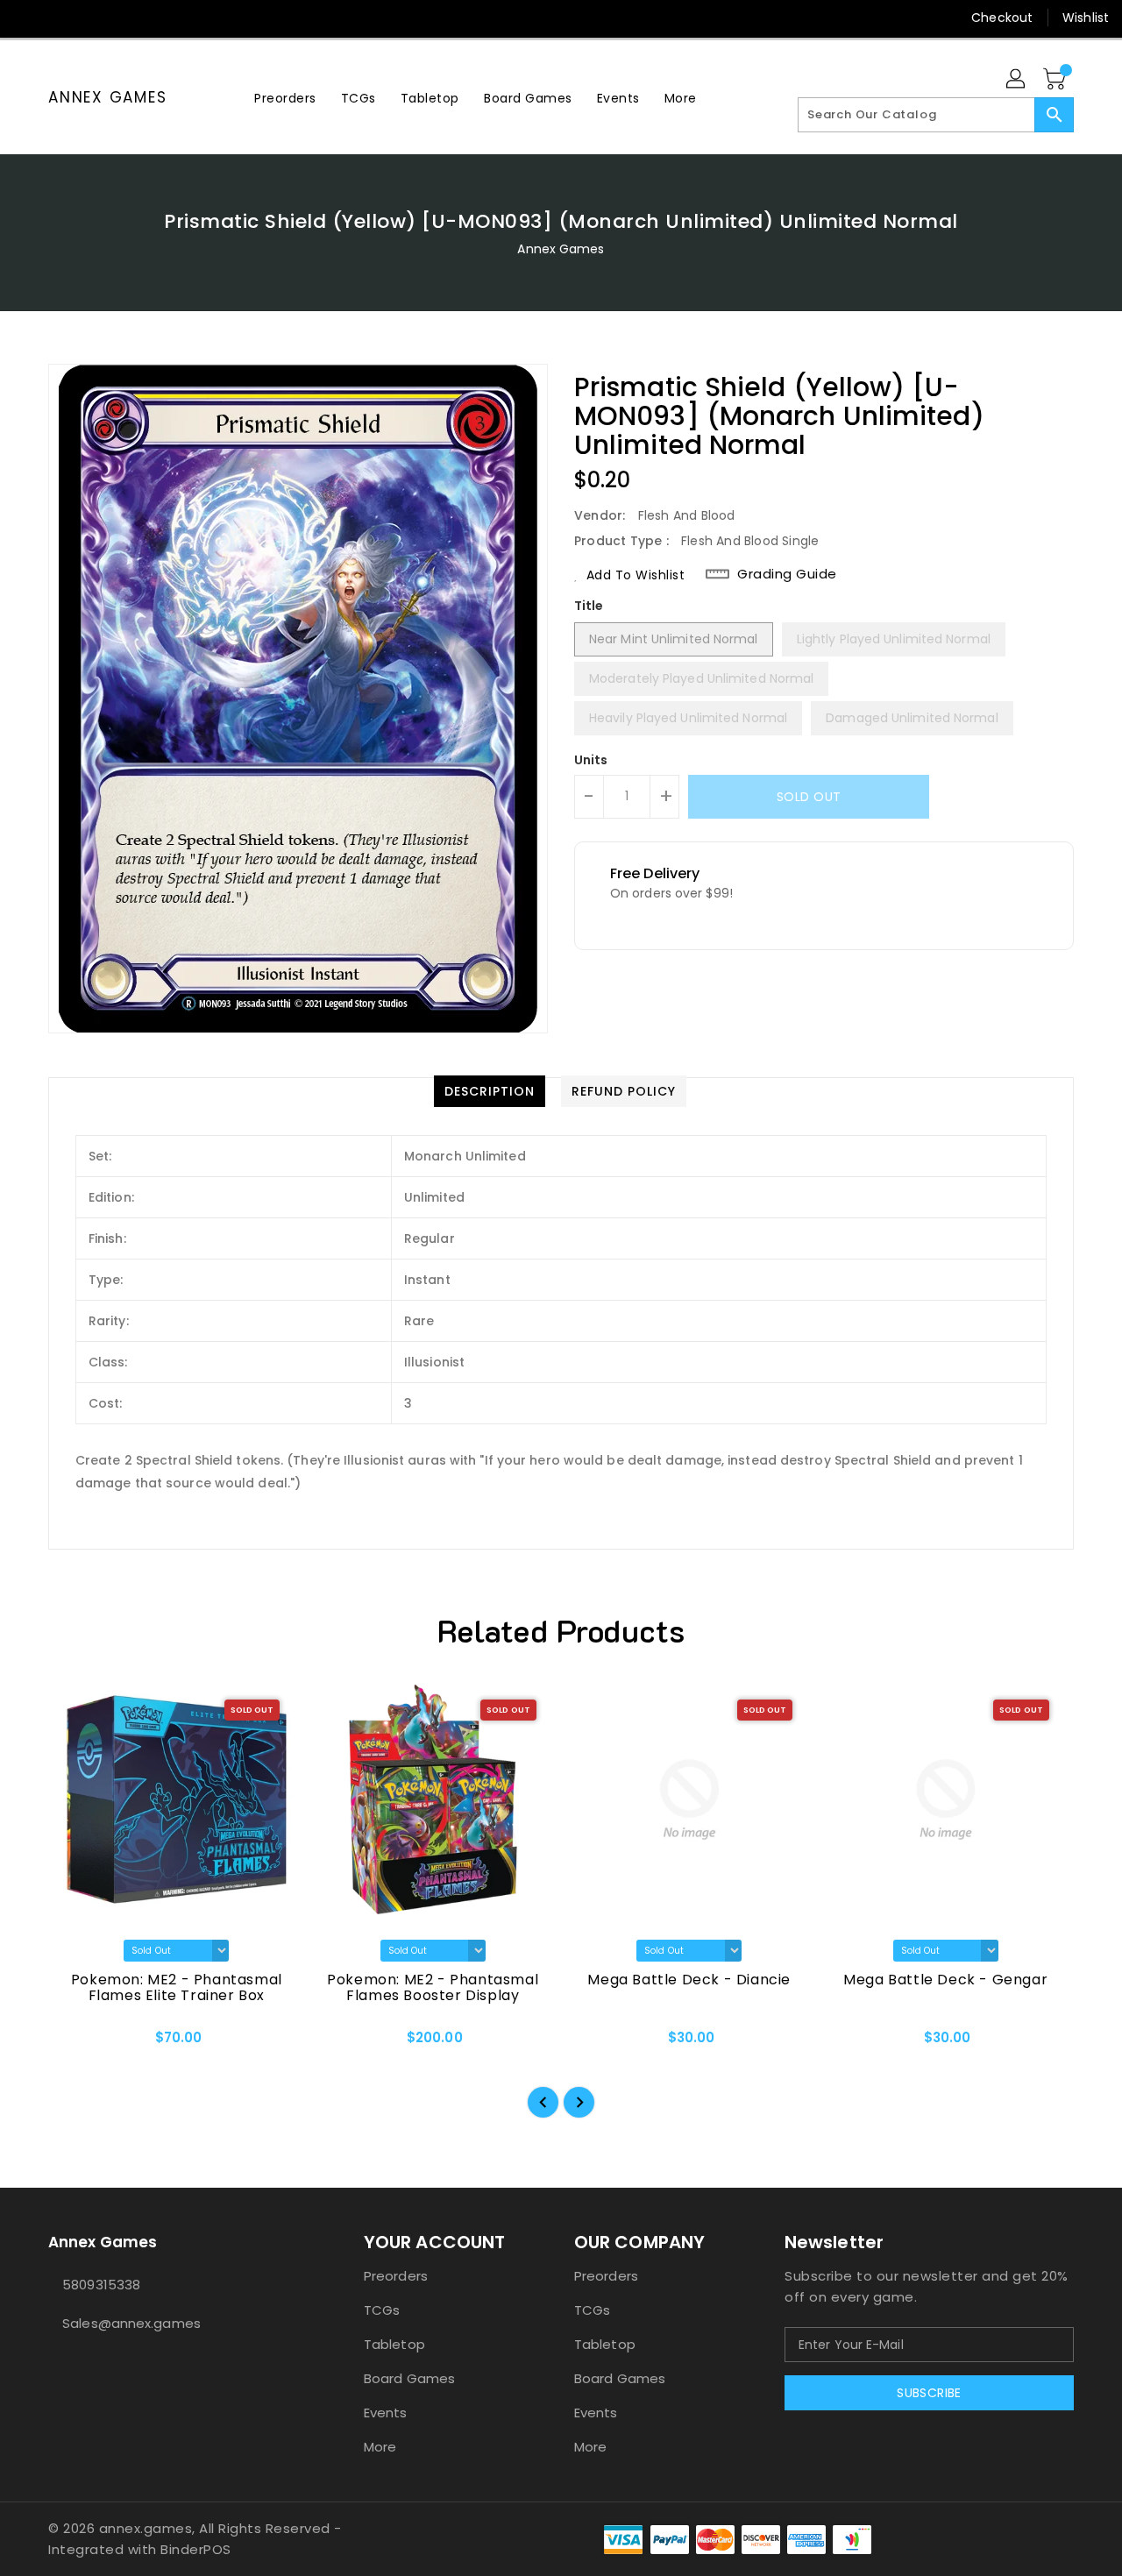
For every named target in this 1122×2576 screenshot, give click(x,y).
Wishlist (1086, 18)
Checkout (1002, 18)
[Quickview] (76, 2043)
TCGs (382, 2310)
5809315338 (101, 2285)
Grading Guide (787, 574)
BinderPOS (196, 2549)
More (380, 2447)
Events (386, 2413)
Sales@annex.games (131, 2323)
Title (589, 606)
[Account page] (1017, 80)
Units (591, 760)
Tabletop (394, 2344)
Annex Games (107, 97)
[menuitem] (285, 98)
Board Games (409, 2378)
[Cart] (1056, 80)
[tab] (490, 1091)
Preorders (396, 2276)
